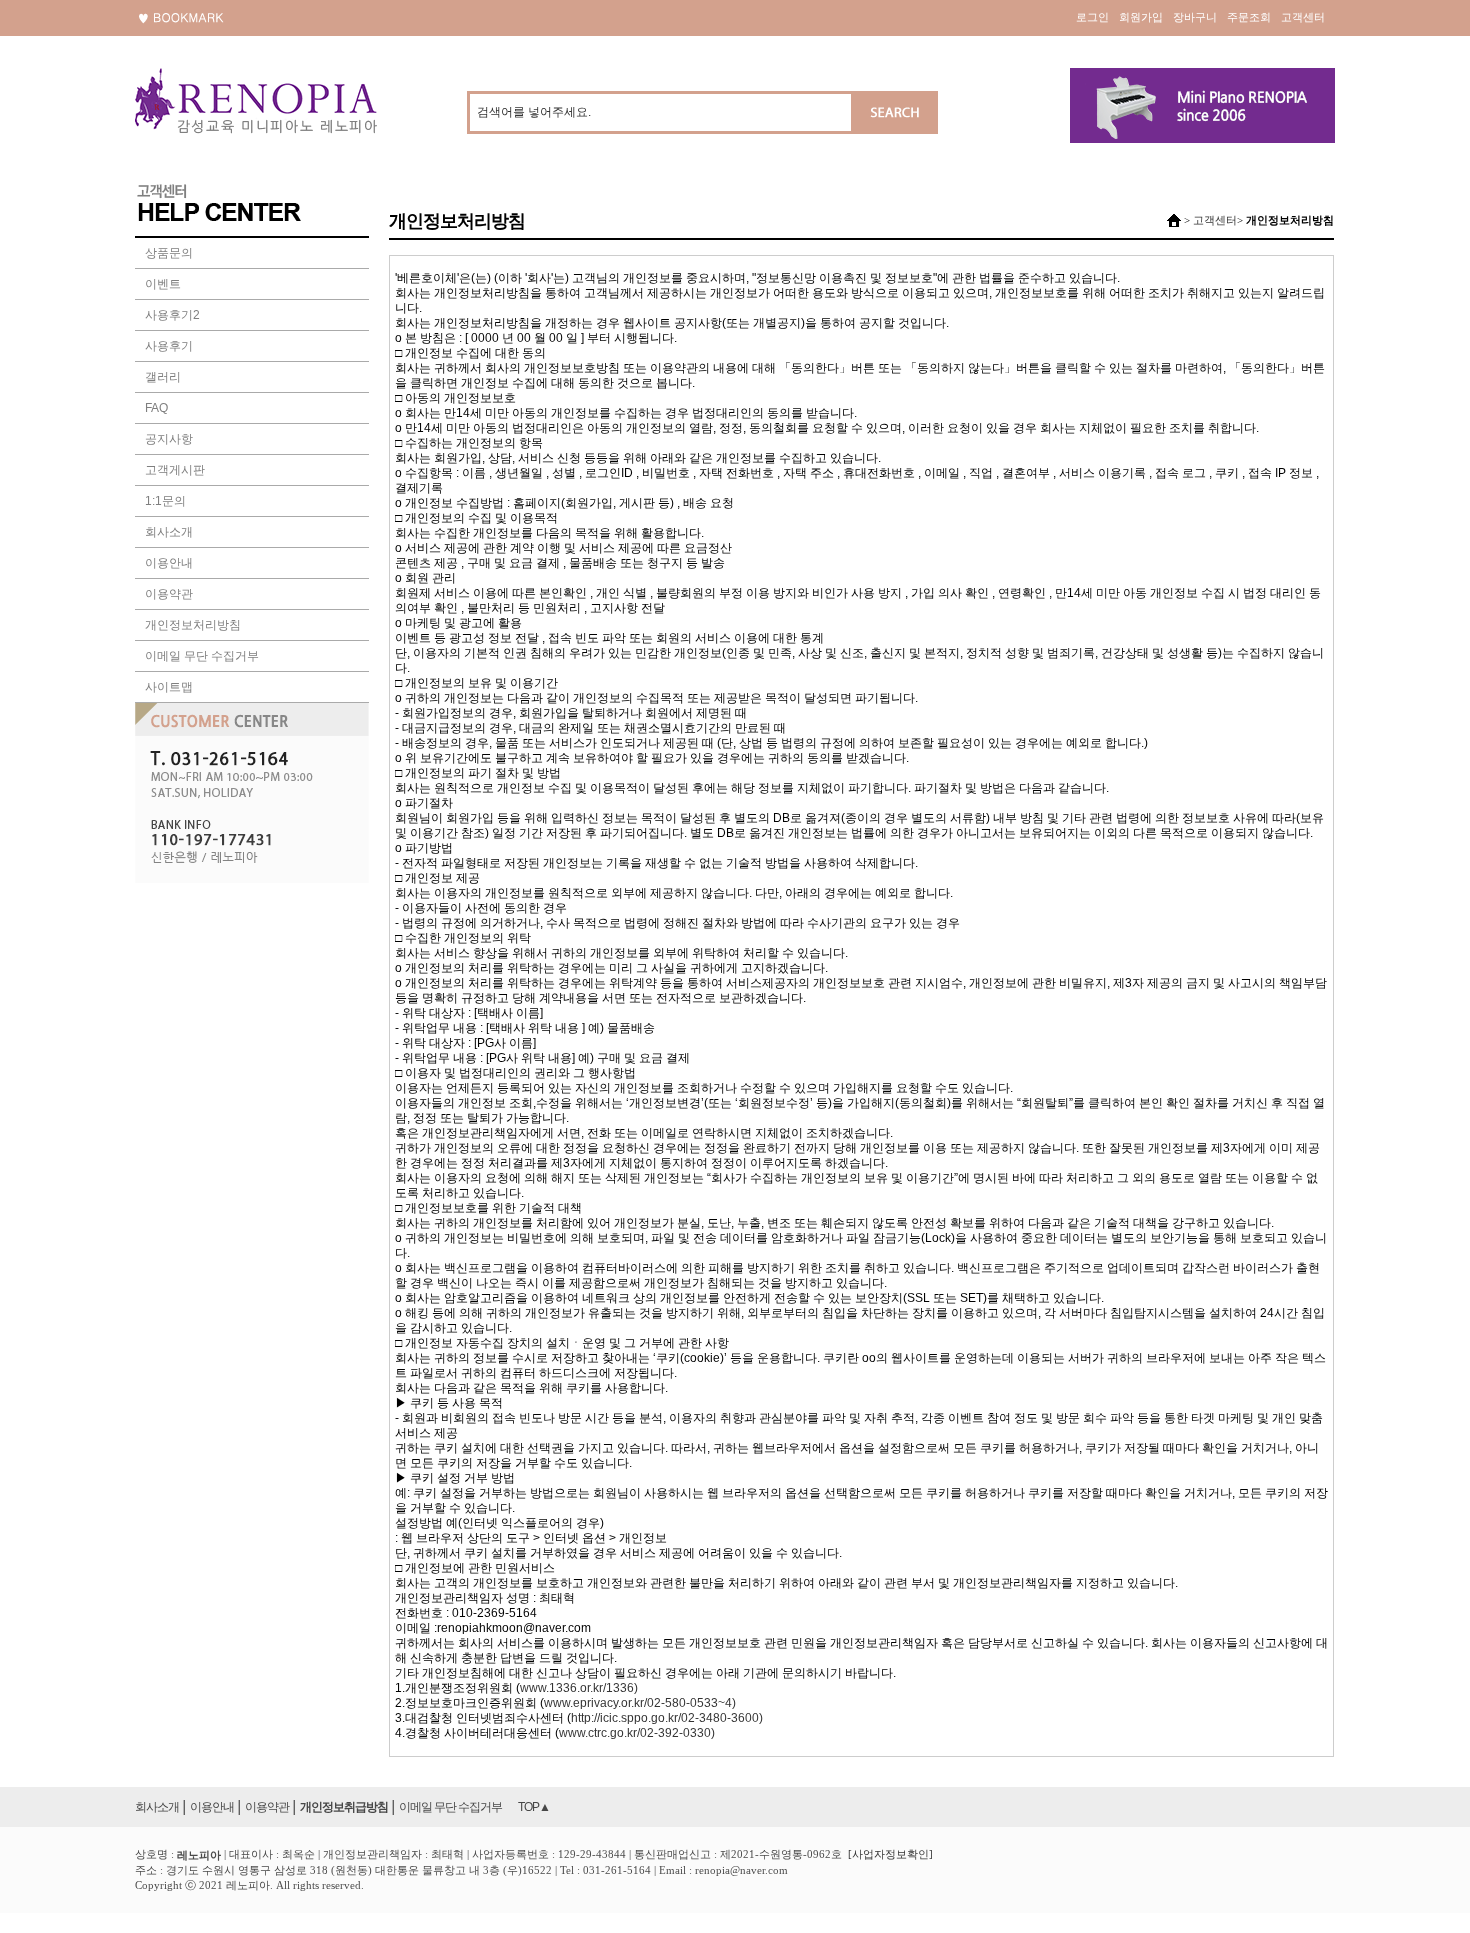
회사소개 (169, 532)
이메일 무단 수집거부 (202, 656)
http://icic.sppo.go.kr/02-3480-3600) (667, 1718)
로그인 (1092, 17)
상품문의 (169, 253)
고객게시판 (175, 470)
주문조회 (1249, 17)
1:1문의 (165, 501)
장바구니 (1195, 17)
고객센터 (1303, 17)
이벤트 (163, 284)
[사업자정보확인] (890, 1854)
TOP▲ (534, 1807)
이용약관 (169, 594)
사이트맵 (169, 687)
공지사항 (169, 439)
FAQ (156, 408)
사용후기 (169, 346)
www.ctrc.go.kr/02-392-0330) (637, 1733)
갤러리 (163, 377)
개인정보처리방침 (193, 625)
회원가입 (1141, 17)
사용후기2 (172, 315)
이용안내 (169, 563)
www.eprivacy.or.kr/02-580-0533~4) (640, 1703)
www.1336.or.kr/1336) (579, 1688)
